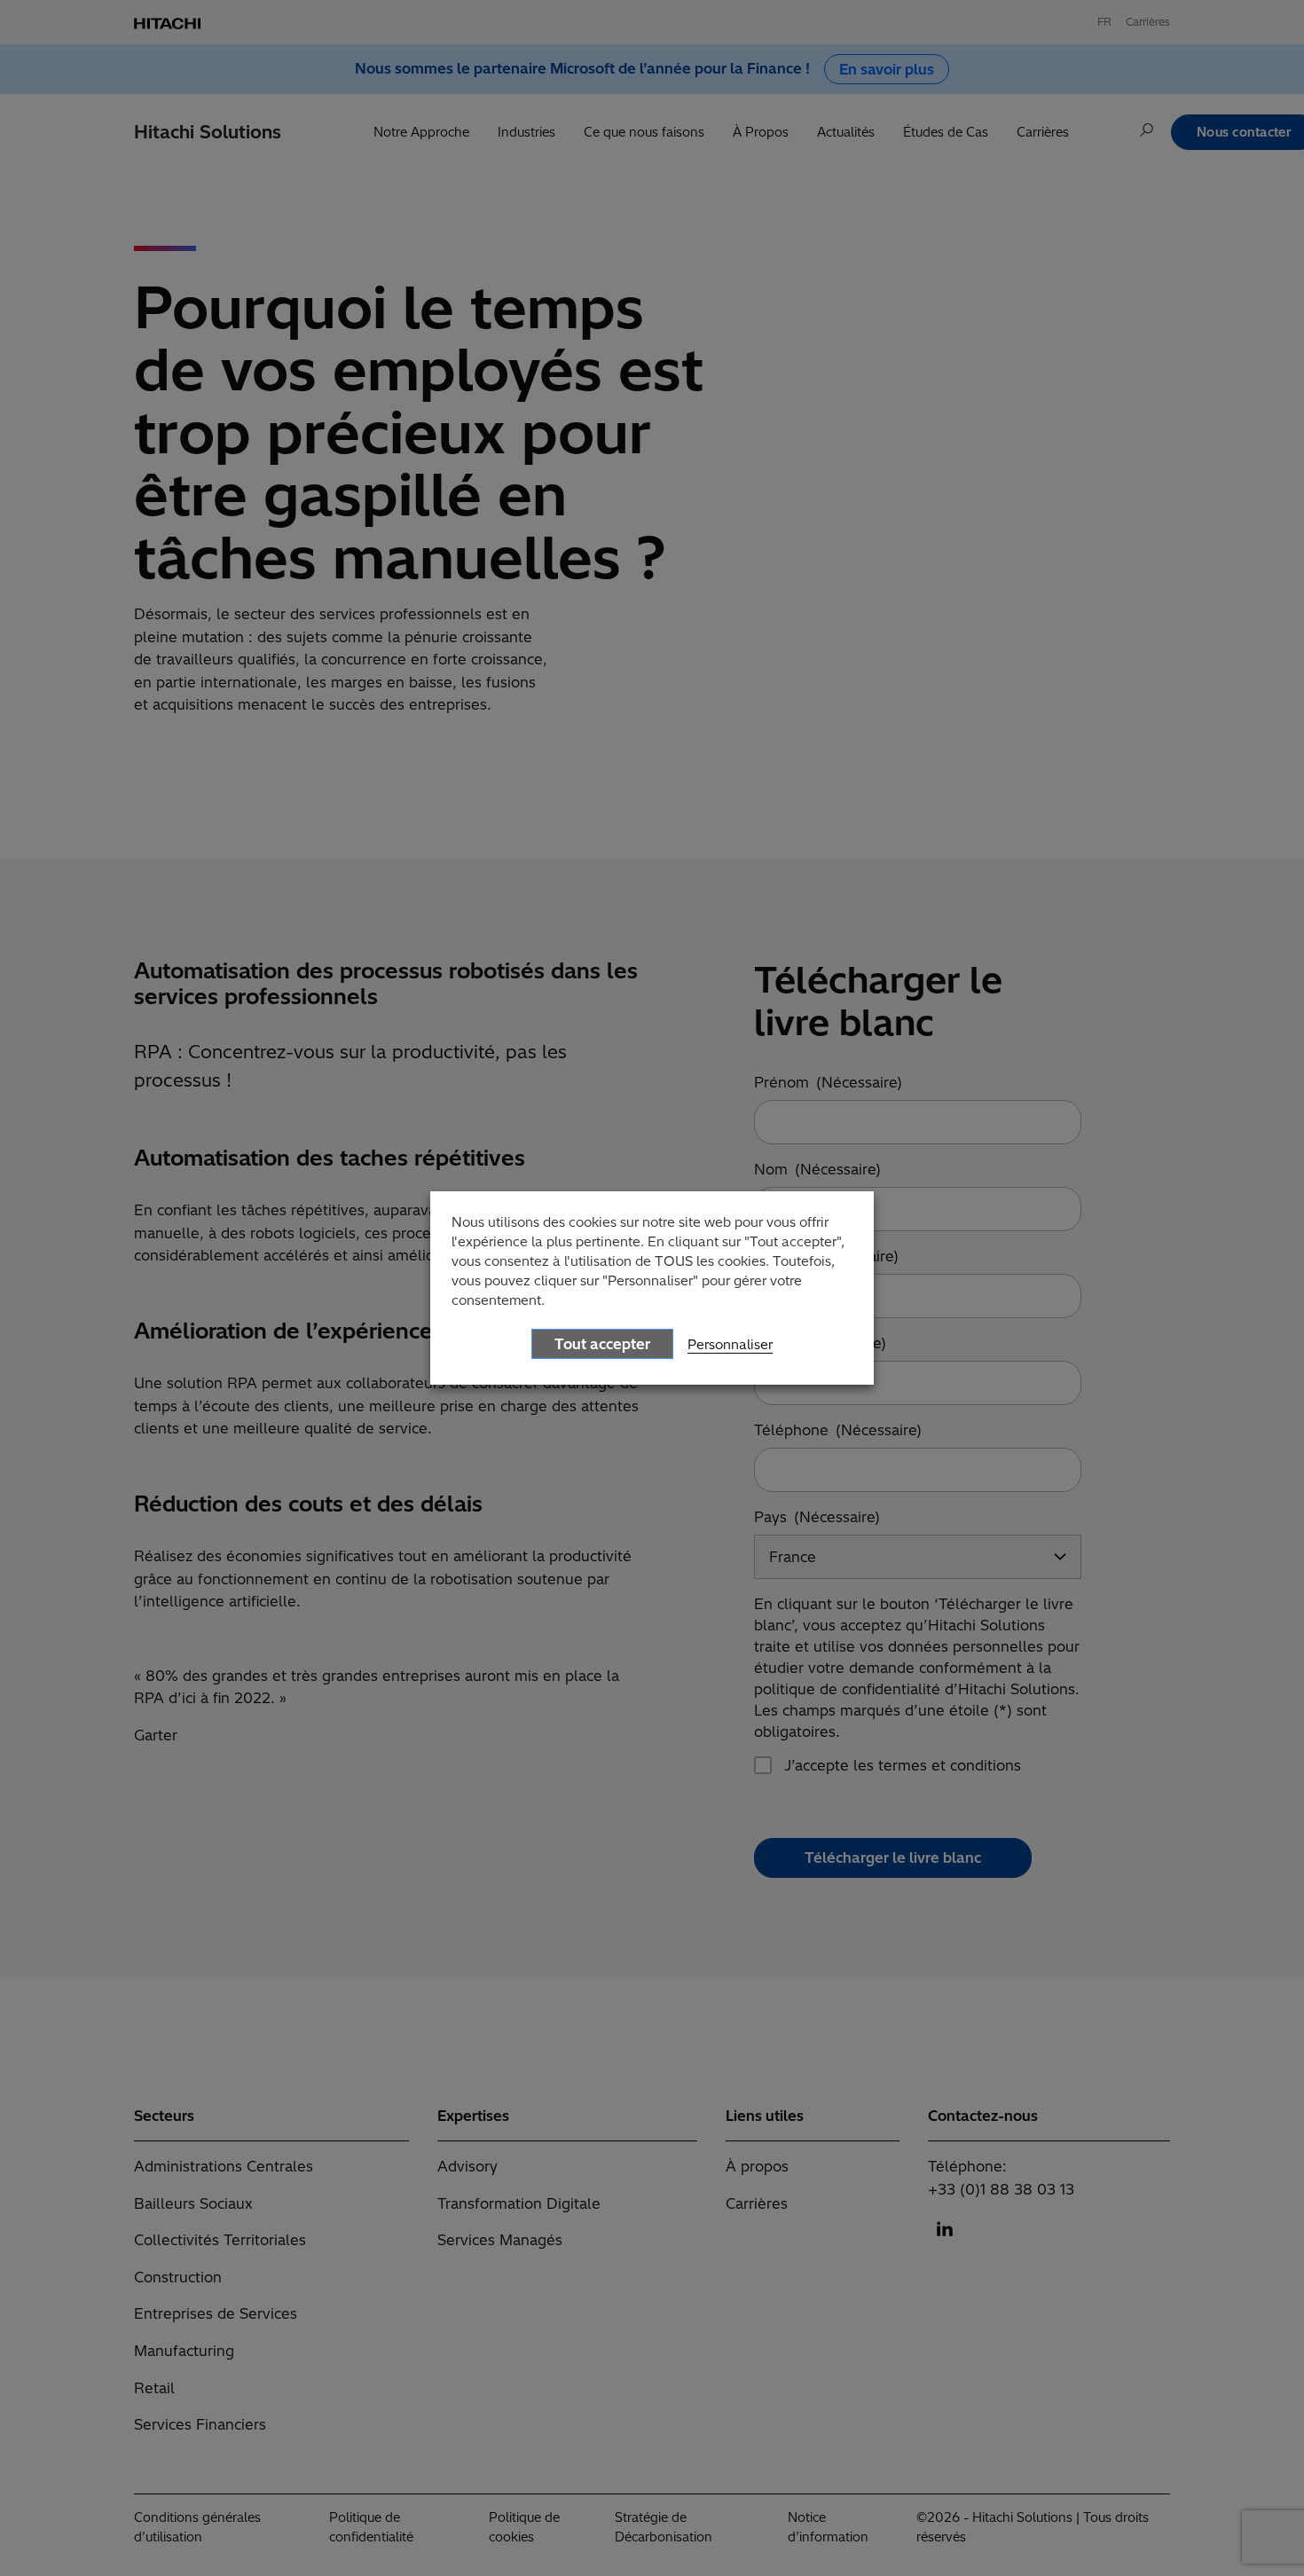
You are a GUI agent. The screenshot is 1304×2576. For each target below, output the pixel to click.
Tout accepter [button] (602, 1344)
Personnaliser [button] (730, 1344)
